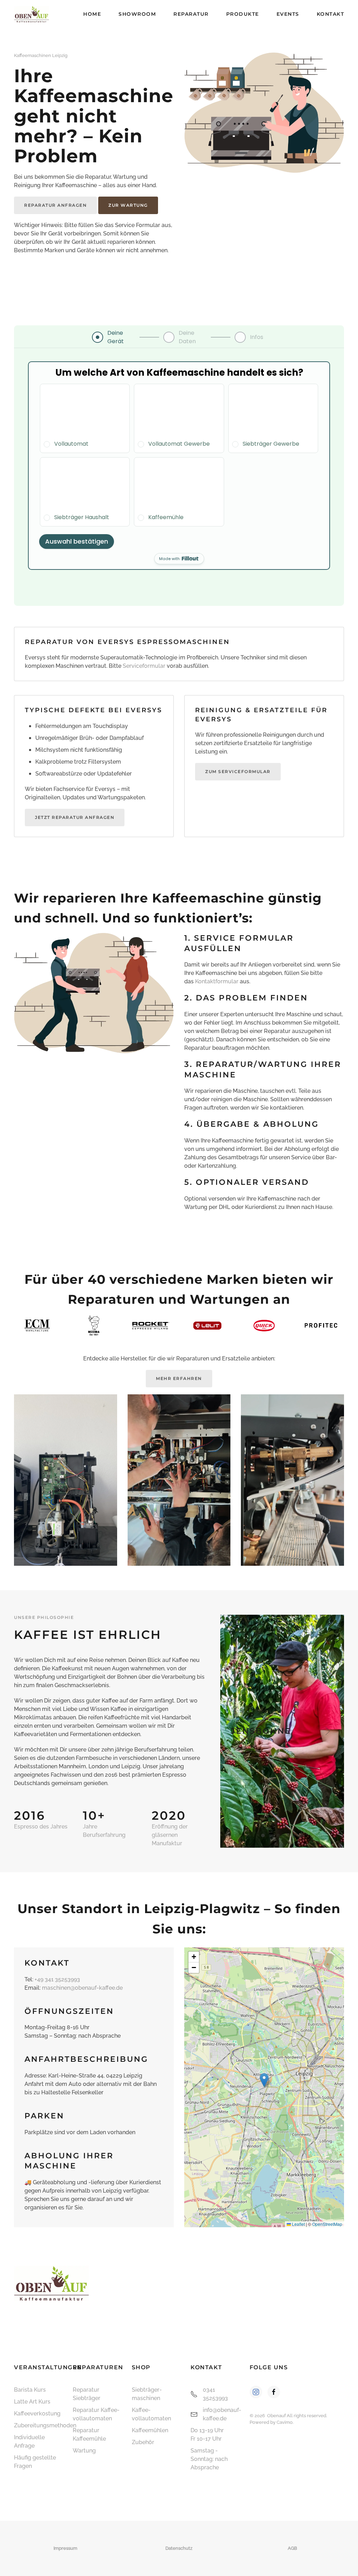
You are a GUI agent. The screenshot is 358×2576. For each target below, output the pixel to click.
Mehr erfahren (179, 1378)
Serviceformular (144, 666)
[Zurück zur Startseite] (31, 14)
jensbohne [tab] (263, 1835)
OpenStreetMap (327, 2224)
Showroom (137, 14)
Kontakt (331, 14)
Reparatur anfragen (55, 205)
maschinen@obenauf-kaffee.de (82, 1988)
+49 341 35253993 (57, 1979)
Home (92, 14)
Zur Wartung (128, 205)
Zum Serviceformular (238, 772)
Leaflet (298, 2224)
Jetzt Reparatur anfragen (75, 817)
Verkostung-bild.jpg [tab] (271, 1835)
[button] (237, 1731)
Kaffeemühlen (150, 2430)
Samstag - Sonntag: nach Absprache (209, 2459)
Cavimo (285, 2422)
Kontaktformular (217, 981)
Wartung (84, 2451)
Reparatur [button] (191, 14)
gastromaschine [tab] (278, 1835)
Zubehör (143, 2442)
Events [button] (288, 14)
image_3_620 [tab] (286, 1835)
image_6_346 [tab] (301, 1835)
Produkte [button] (243, 14)
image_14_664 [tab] (294, 1835)
